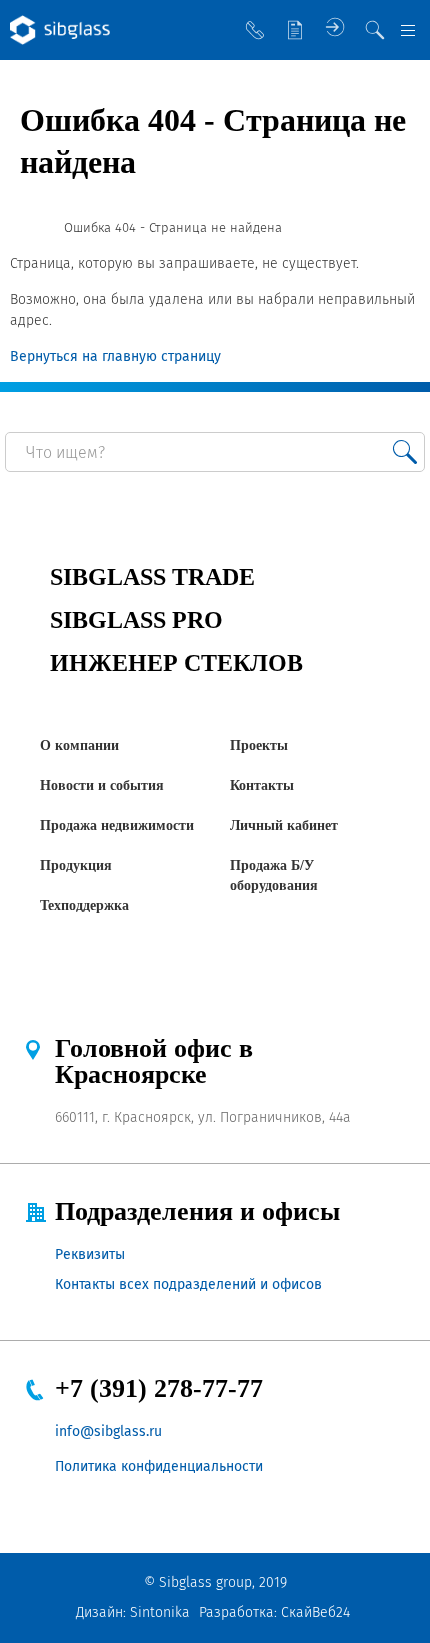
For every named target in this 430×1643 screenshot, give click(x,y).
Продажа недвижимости (117, 825)
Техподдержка (84, 905)
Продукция (76, 865)
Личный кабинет (284, 825)
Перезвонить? (255, 30)
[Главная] (28, 228)
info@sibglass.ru (108, 1431)
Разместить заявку (295, 30)
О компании (79, 745)
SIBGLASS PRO (136, 620)
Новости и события (102, 785)
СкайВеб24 (315, 1612)
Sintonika (160, 1612)
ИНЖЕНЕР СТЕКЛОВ (176, 663)
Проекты (259, 745)
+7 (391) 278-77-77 (159, 1388)
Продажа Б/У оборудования (274, 875)
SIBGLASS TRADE (152, 577)
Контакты (262, 785)
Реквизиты (90, 1254)
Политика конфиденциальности (159, 1466)
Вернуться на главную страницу (115, 356)
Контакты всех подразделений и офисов (188, 1284)
